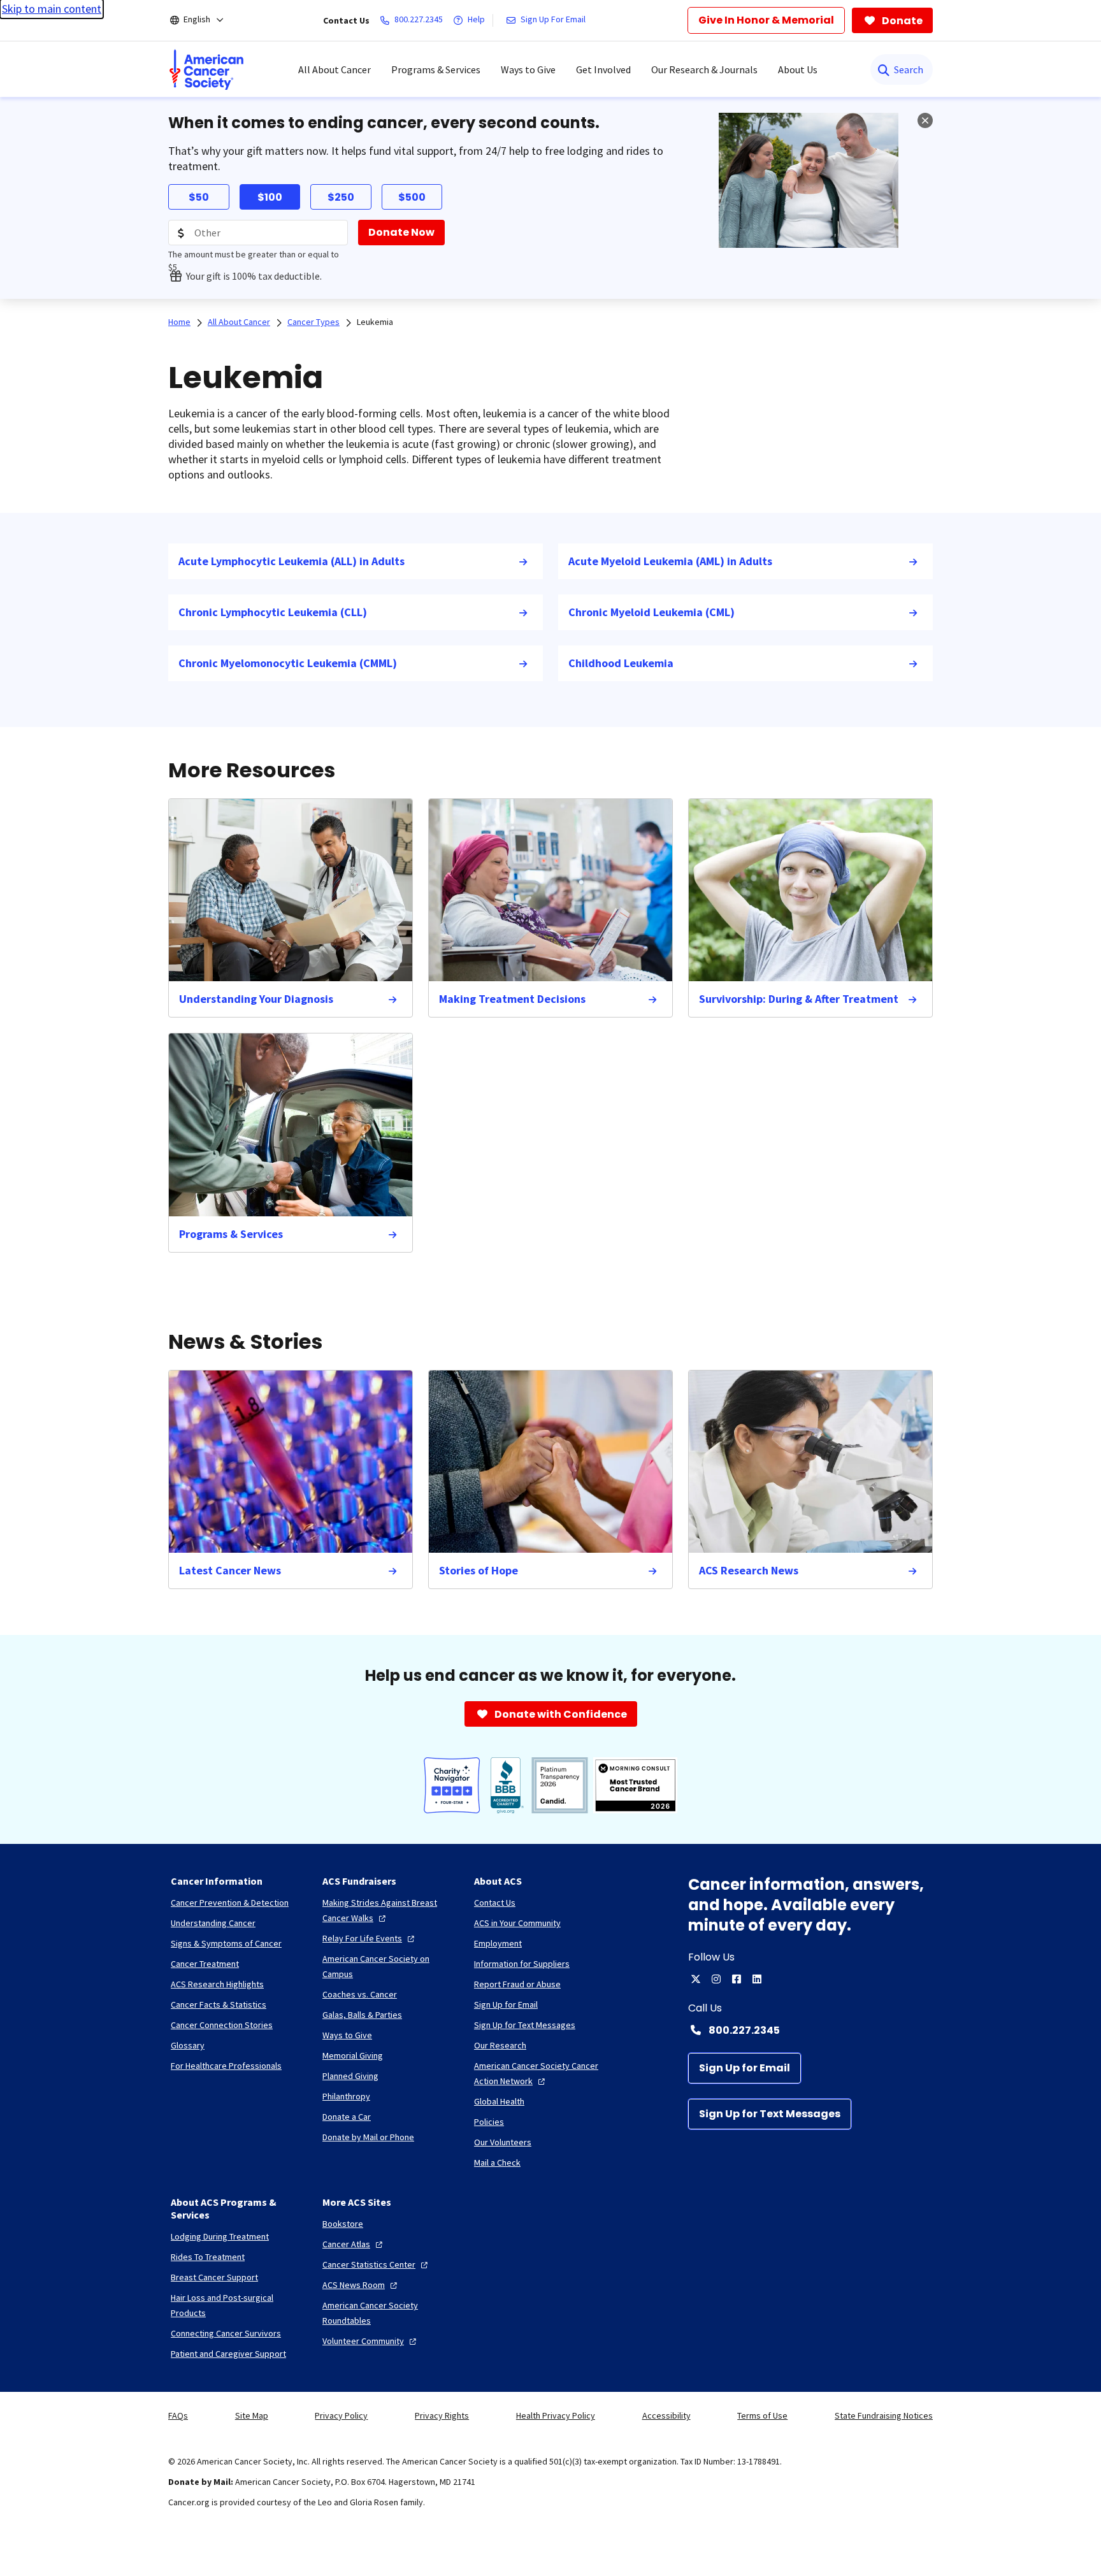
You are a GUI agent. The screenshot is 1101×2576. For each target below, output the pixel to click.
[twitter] (696, 1979)
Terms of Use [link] (762, 2415)
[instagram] (716, 1979)
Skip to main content (52, 9)
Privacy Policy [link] (341, 2415)
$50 (199, 197)
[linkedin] (757, 1979)
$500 (412, 197)
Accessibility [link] (666, 2415)
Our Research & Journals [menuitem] (704, 69)
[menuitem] (206, 69)
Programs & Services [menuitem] (436, 69)
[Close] (925, 120)
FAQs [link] (178, 2415)
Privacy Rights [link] (442, 2415)
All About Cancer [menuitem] (335, 69)
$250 (341, 197)
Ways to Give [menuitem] (528, 69)
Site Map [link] (252, 2415)
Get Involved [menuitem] (603, 69)
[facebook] (737, 1979)
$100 (270, 197)
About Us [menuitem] (798, 69)
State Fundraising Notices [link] (884, 2415)
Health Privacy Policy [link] (556, 2415)
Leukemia (375, 322)
